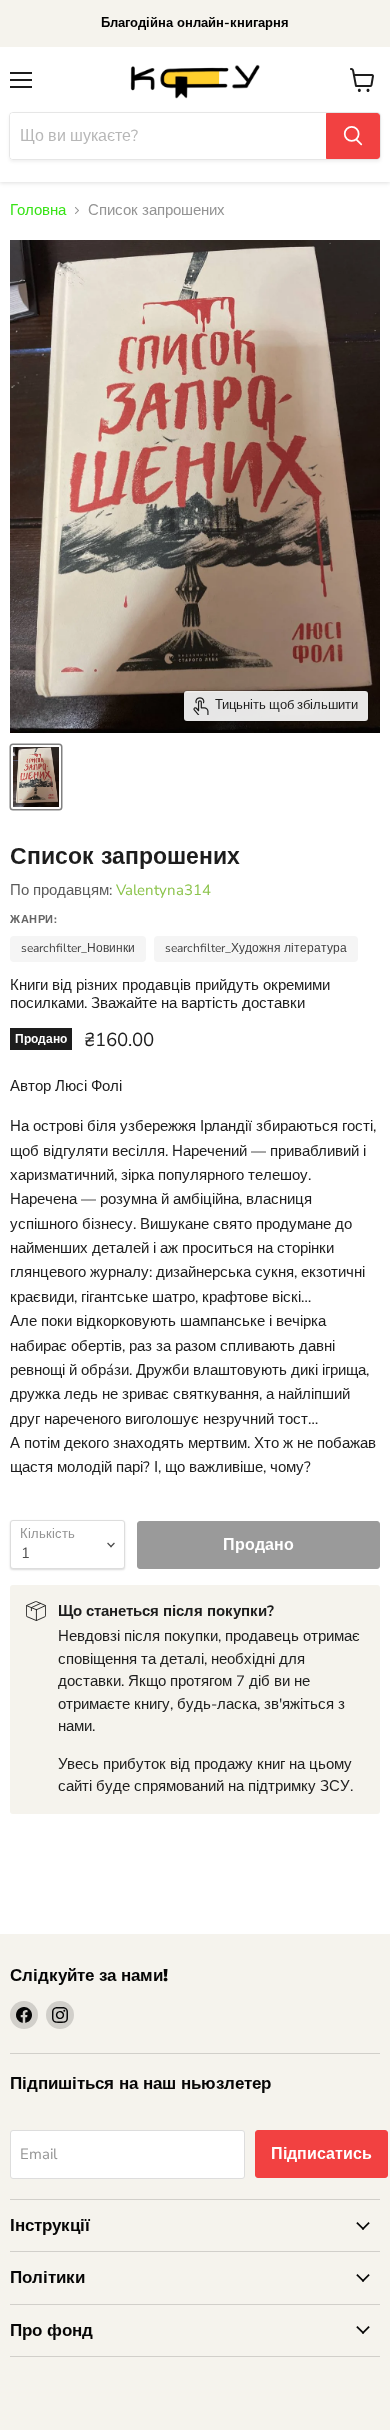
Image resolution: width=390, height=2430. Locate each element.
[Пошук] (353, 136)
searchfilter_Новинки (78, 948)
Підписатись (321, 2154)
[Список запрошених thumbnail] (36, 777)
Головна (38, 210)
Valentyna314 (163, 890)
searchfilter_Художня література (256, 948)
